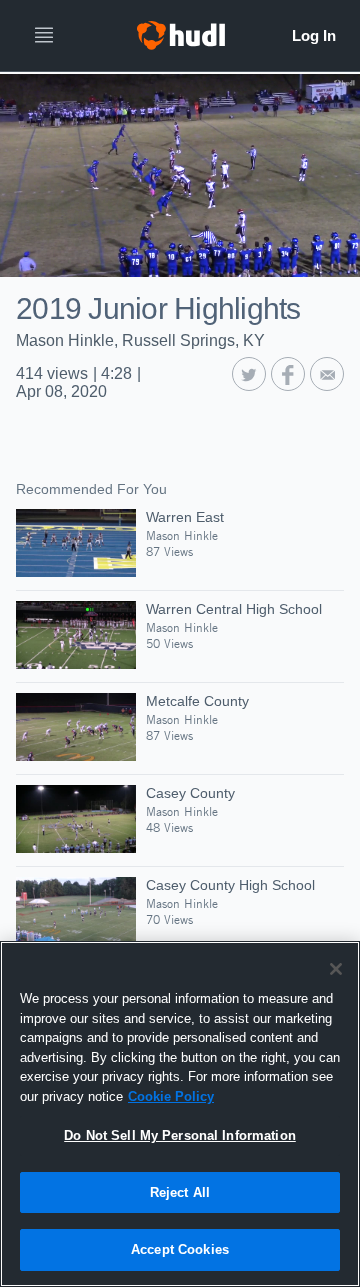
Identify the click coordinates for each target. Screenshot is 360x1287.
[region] (180, 1114)
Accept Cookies (180, 1249)
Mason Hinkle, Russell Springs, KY (140, 340)
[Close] (336, 969)
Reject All (180, 1192)
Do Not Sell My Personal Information (180, 1135)
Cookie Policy (171, 1096)
